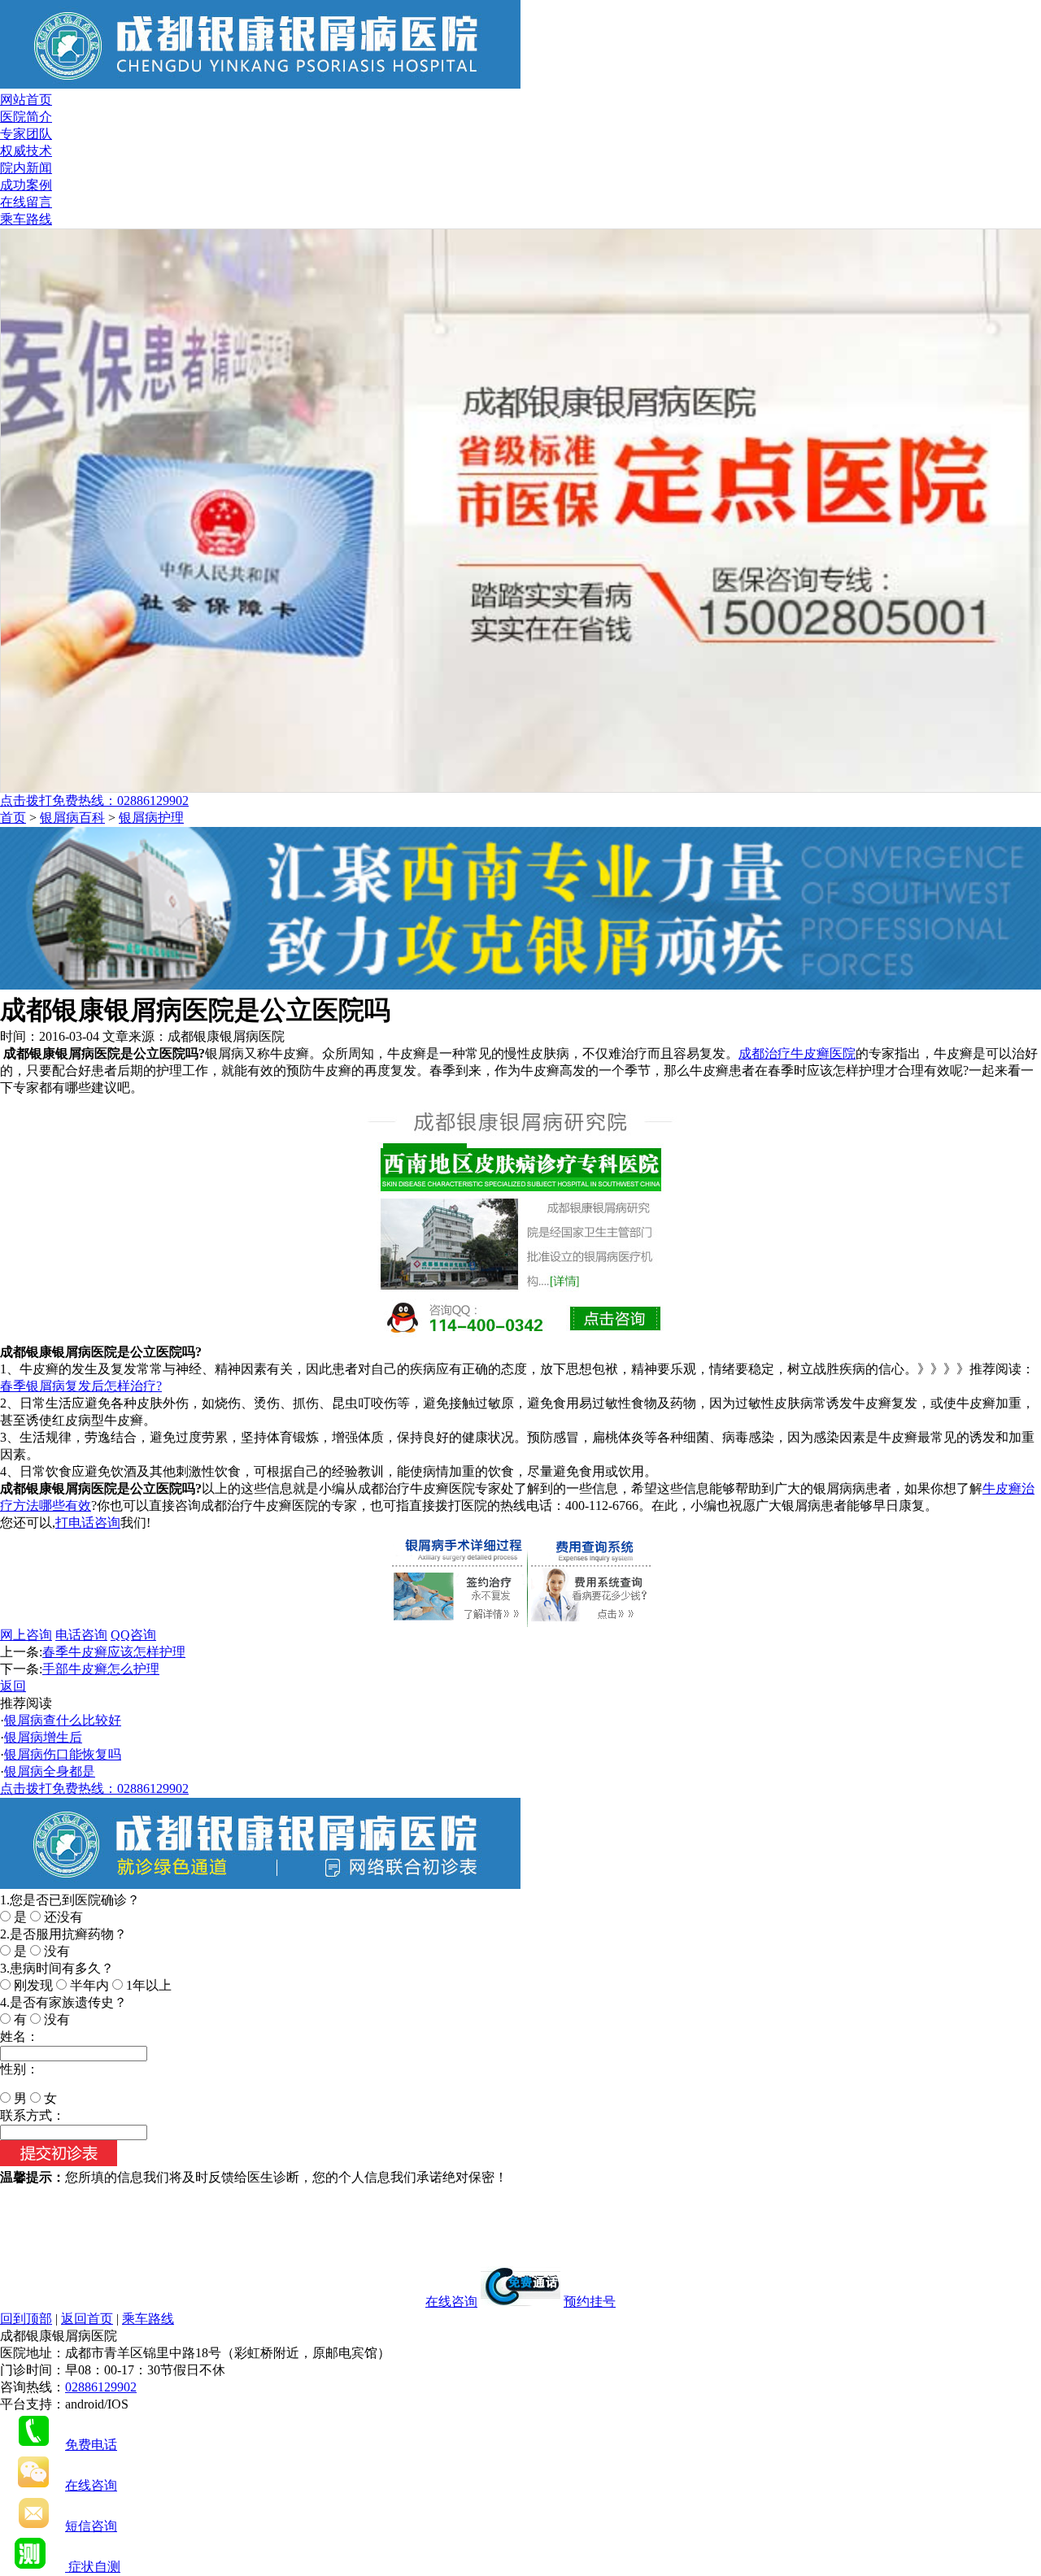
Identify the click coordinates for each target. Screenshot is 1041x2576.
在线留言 (26, 202)
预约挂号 (590, 2302)
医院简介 (26, 117)
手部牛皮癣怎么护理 (101, 1669)
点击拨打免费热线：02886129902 (94, 801)
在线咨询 (451, 2302)
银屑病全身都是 (50, 1771)
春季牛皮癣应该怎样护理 (114, 1652)
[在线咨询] (520, 985)
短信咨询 (91, 2526)
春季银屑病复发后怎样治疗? (81, 1386)
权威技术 (26, 151)
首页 (13, 818)
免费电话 (91, 2445)
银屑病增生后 (43, 1737)
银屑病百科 (72, 818)
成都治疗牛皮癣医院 (797, 1053)
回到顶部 (26, 2319)
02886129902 (101, 2387)
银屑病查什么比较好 (63, 1720)
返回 (13, 1686)
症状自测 (93, 2567)
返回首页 (87, 2319)
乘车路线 (26, 219)
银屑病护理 (151, 818)
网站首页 (26, 100)
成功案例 (26, 185)
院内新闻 (26, 168)
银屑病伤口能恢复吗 (63, 1754)
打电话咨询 (88, 1523)
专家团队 (26, 134)
